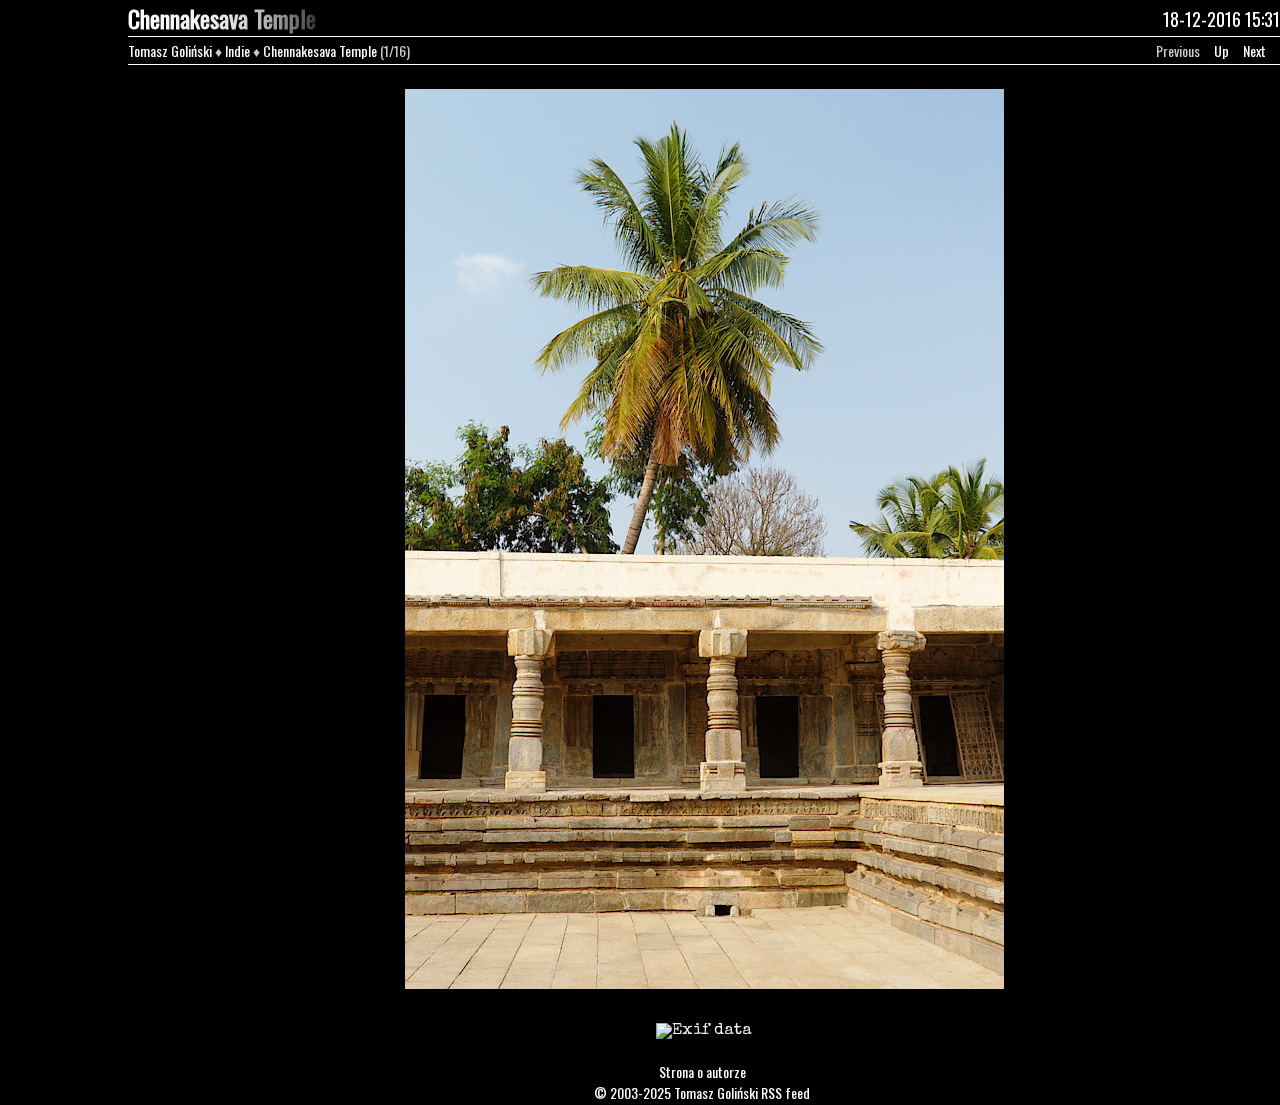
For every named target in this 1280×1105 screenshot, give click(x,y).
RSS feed (785, 1092)
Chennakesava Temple (320, 50)
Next (1254, 50)
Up (1221, 50)
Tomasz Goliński (170, 50)
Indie (237, 50)
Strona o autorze (702, 1071)
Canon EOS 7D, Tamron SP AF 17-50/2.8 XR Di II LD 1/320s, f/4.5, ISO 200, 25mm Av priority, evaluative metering (704, 1044)
